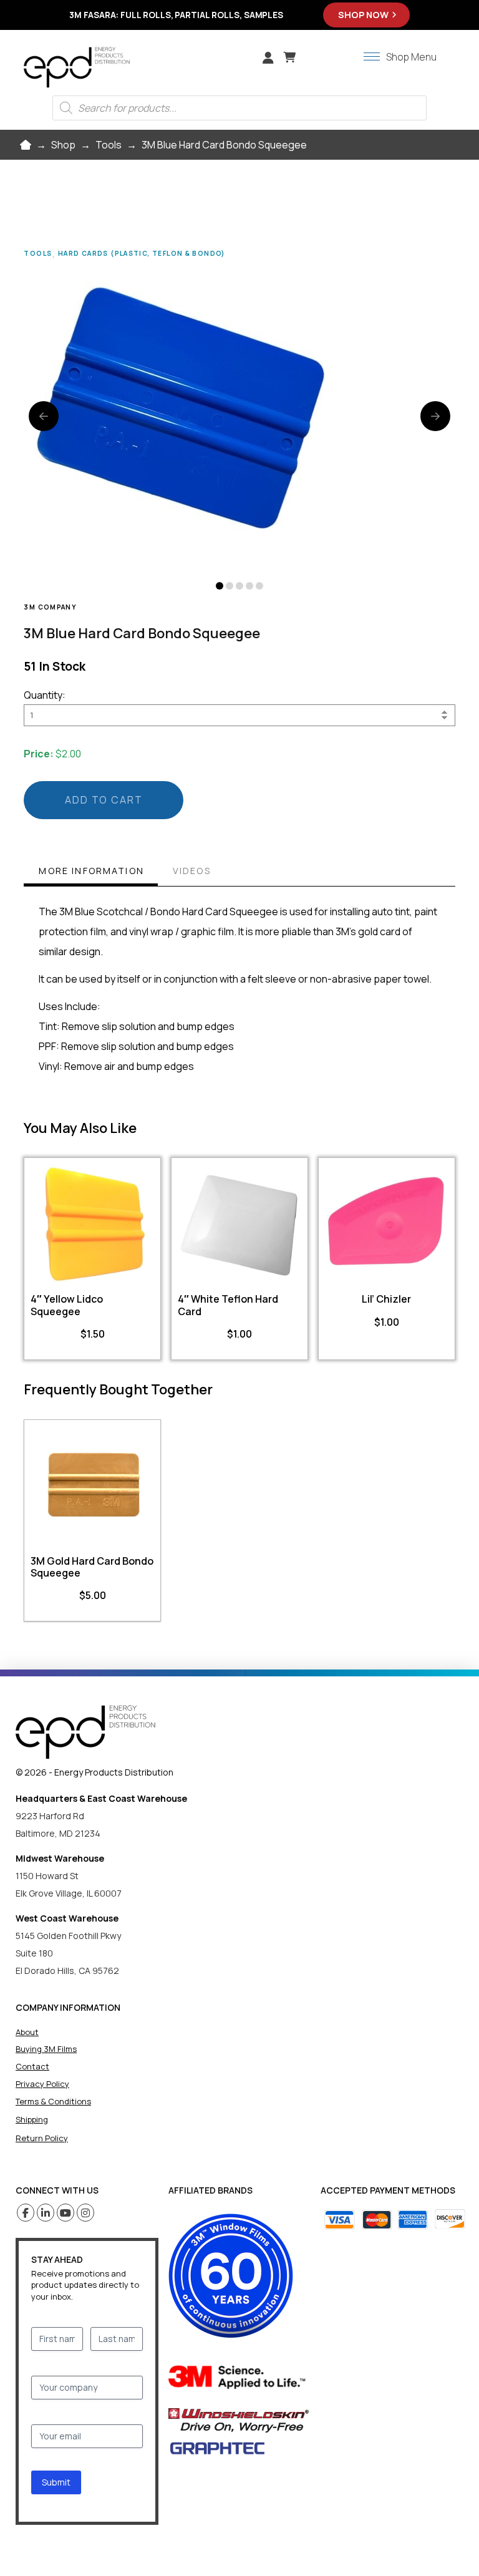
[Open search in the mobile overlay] (239, 108)
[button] (289, 57)
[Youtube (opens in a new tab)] (66, 2213)
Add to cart (104, 800)
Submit (56, 2482)
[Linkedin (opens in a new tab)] (46, 2213)
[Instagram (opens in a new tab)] (86, 2213)
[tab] (90, 872)
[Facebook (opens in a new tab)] (26, 2213)
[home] (85, 1732)
